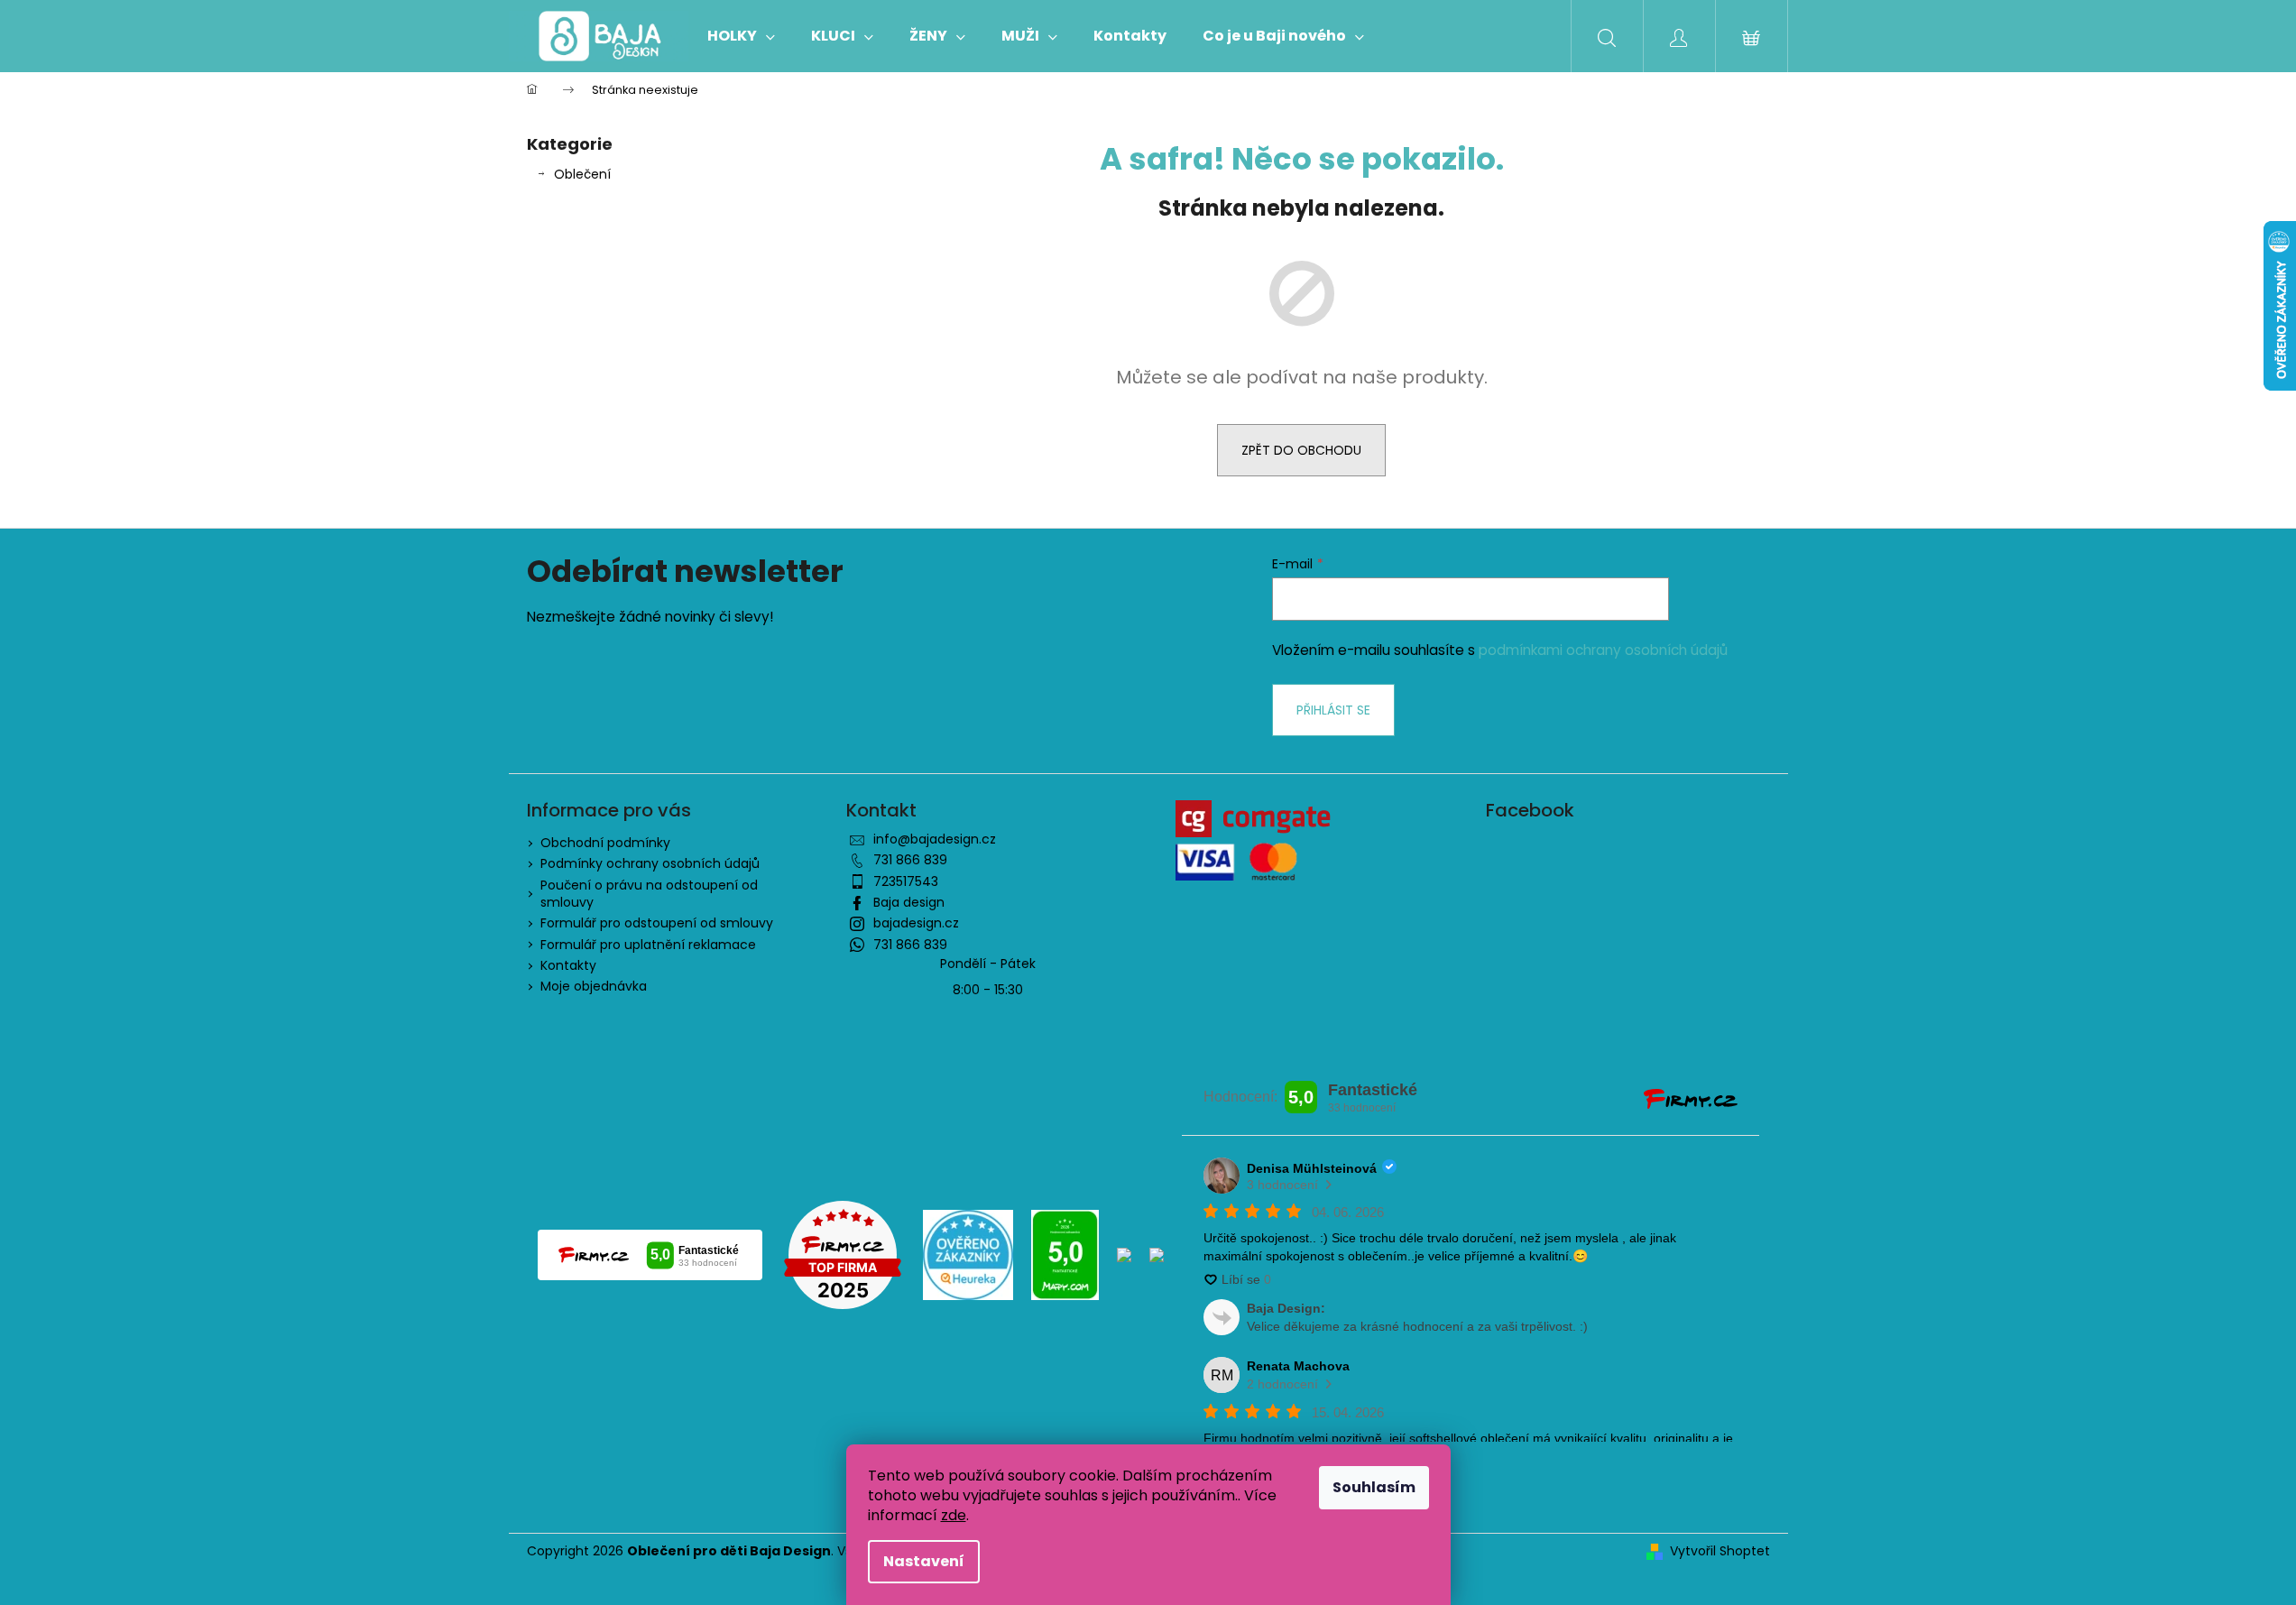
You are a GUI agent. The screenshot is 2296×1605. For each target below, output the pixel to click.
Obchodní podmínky (605, 843)
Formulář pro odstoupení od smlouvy (657, 923)
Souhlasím (1374, 1487)
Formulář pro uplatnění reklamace (648, 945)
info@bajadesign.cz (935, 839)
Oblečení (582, 174)
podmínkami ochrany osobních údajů (1603, 650)
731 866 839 (910, 860)
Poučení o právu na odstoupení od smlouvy (649, 894)
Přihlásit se (1333, 710)
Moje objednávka (594, 986)
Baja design (909, 902)
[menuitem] (741, 36)
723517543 (906, 881)
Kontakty (568, 965)
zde (954, 1515)
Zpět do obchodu (1301, 450)
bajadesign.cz (916, 923)
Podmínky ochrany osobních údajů (650, 863)
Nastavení (924, 1561)
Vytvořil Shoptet (1720, 1551)
